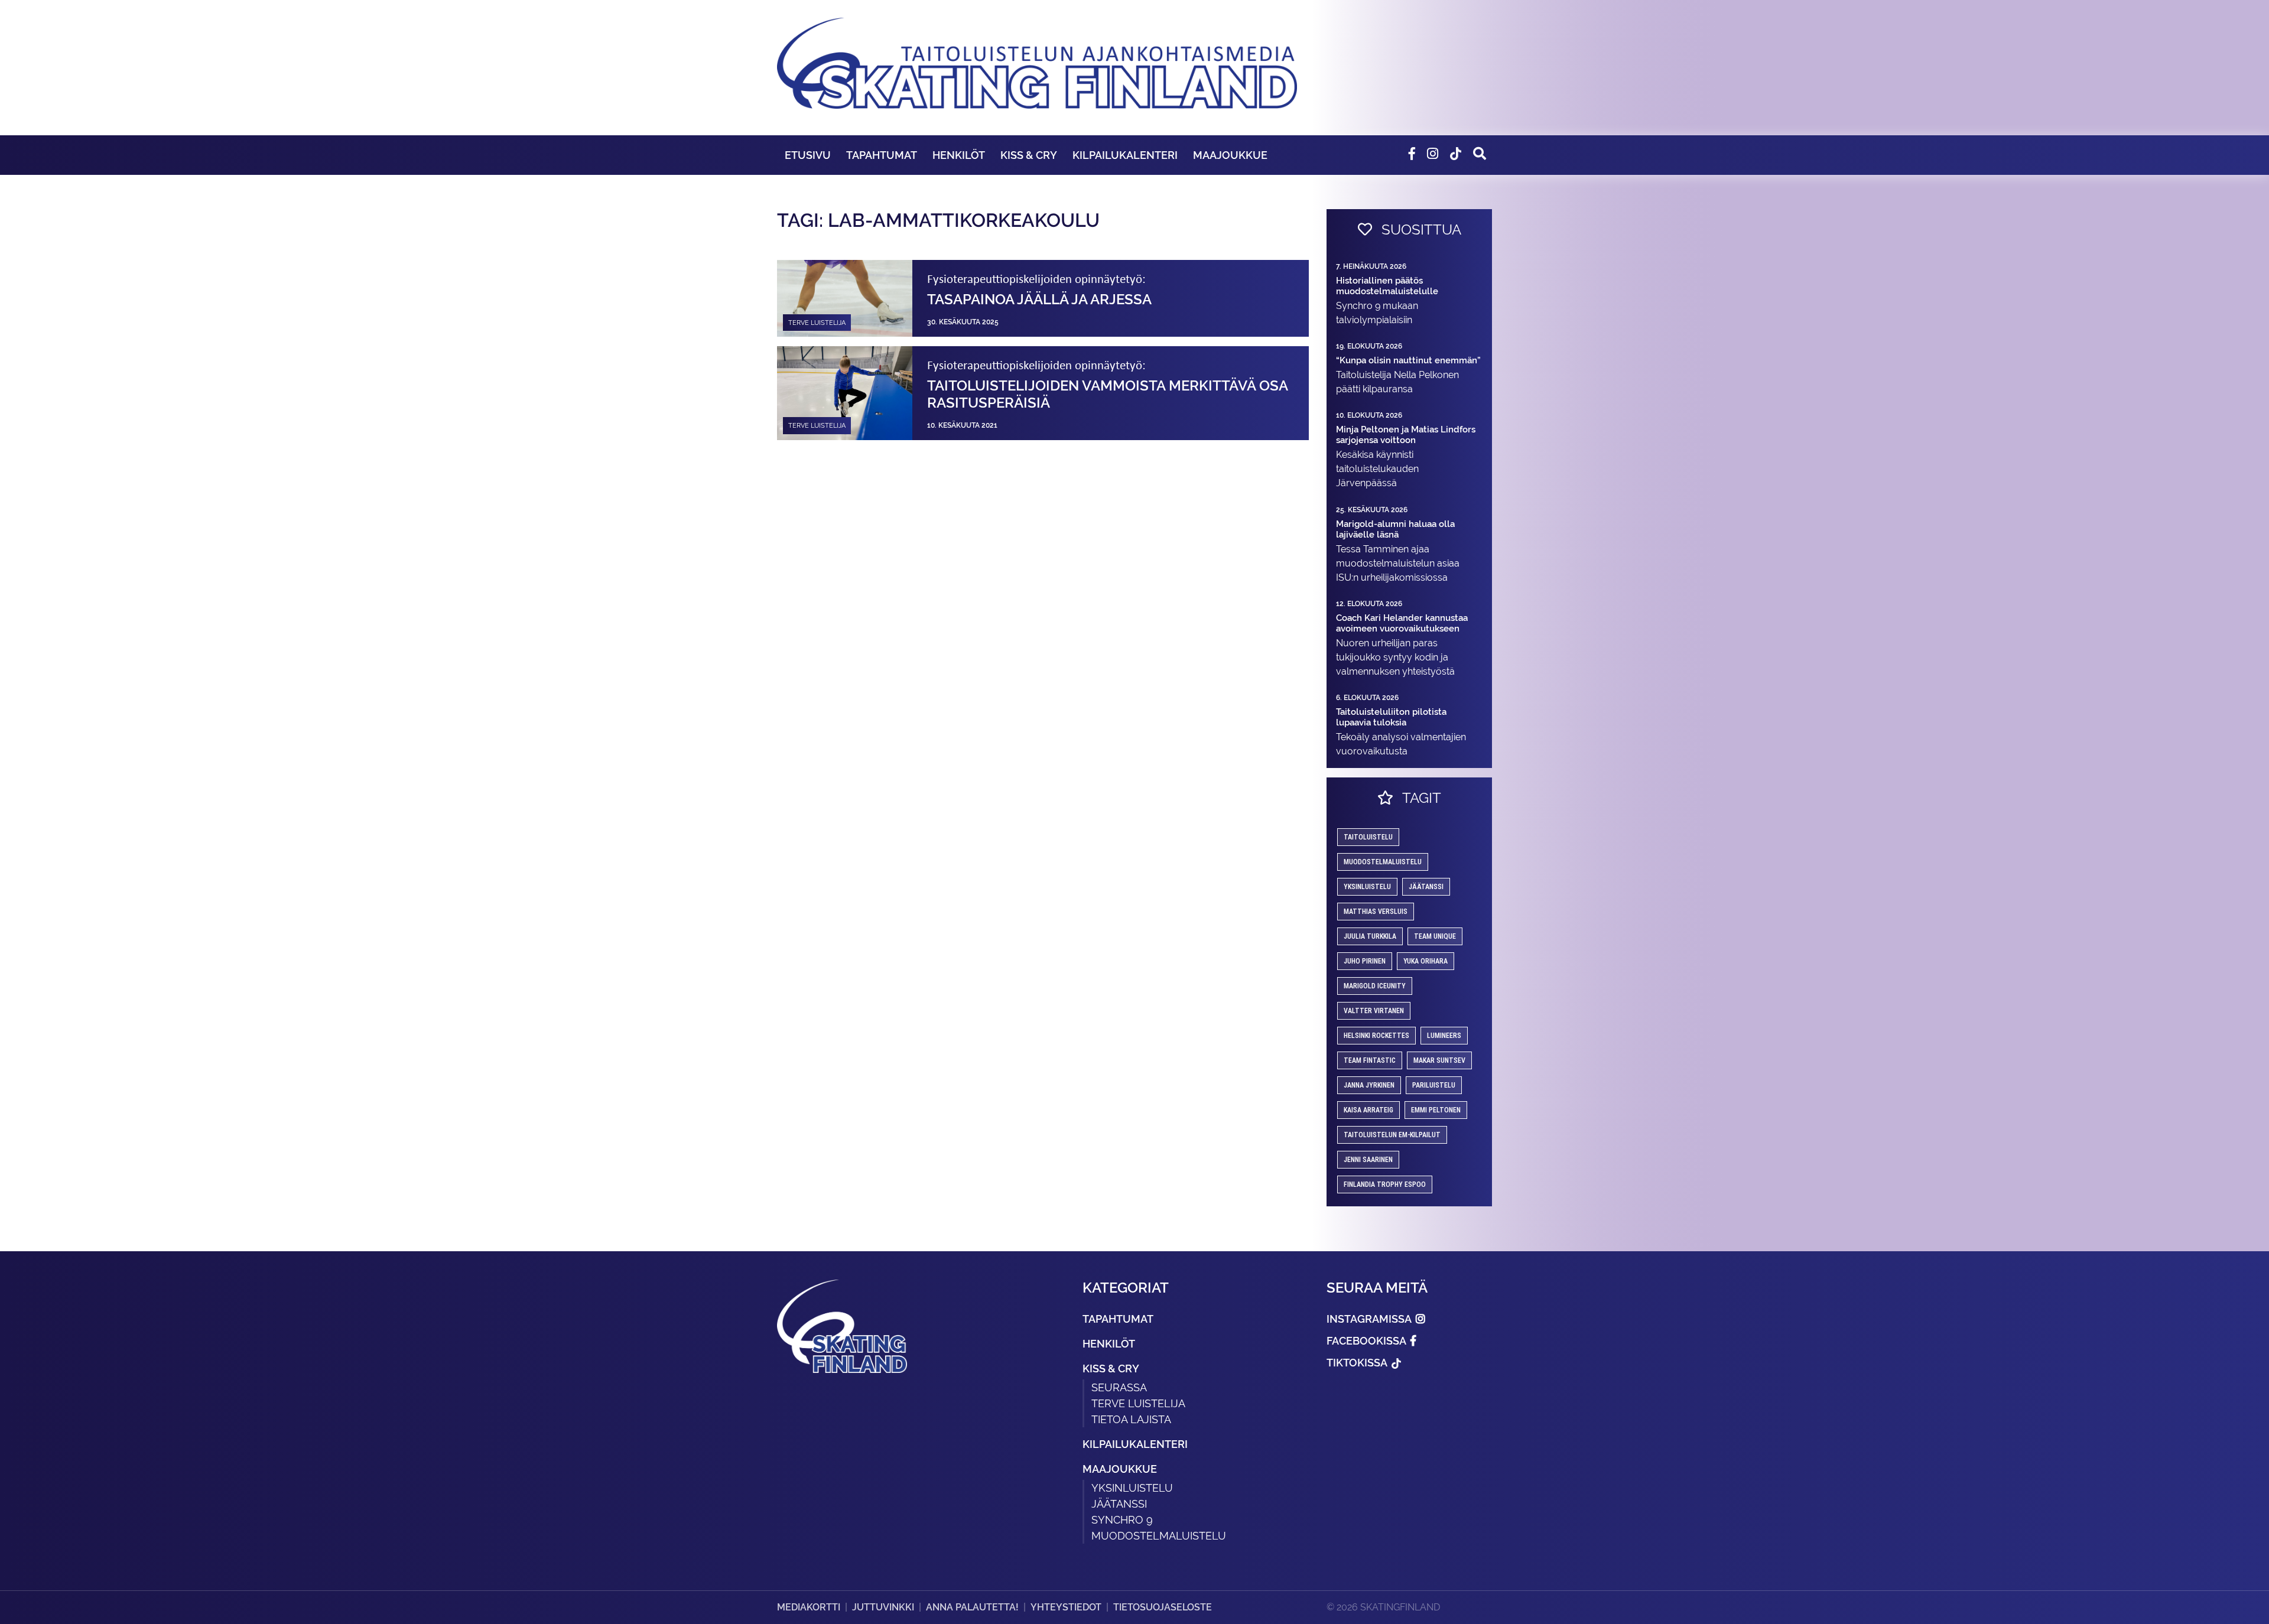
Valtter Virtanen (1374, 1011)
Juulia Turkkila (1370, 936)
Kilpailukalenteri (1125, 155)
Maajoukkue (1230, 155)
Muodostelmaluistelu (1383, 862)
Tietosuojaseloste (1163, 1607)
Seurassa (1119, 1387)
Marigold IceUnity (1375, 986)
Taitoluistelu (1368, 837)
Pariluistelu (1434, 1085)
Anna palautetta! (972, 1607)
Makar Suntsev (1439, 1060)
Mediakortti (809, 1607)
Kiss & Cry (1029, 155)
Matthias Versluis (1376, 912)
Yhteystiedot (1066, 1607)
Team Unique (1435, 936)
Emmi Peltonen (1436, 1110)
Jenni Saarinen (1368, 1160)
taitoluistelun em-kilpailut (1392, 1135)
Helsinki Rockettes (1376, 1036)
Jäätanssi (1426, 887)
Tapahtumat (882, 155)
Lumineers (1444, 1036)
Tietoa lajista (1131, 1419)
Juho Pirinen (1365, 961)
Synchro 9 (1122, 1520)
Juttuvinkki (883, 1607)
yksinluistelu (1367, 887)
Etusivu (808, 155)
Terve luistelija (1138, 1403)
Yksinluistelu (1132, 1488)
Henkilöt (959, 155)
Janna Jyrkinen (1369, 1085)
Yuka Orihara (1426, 961)
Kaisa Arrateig (1368, 1110)
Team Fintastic (1370, 1060)
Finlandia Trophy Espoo (1385, 1184)
